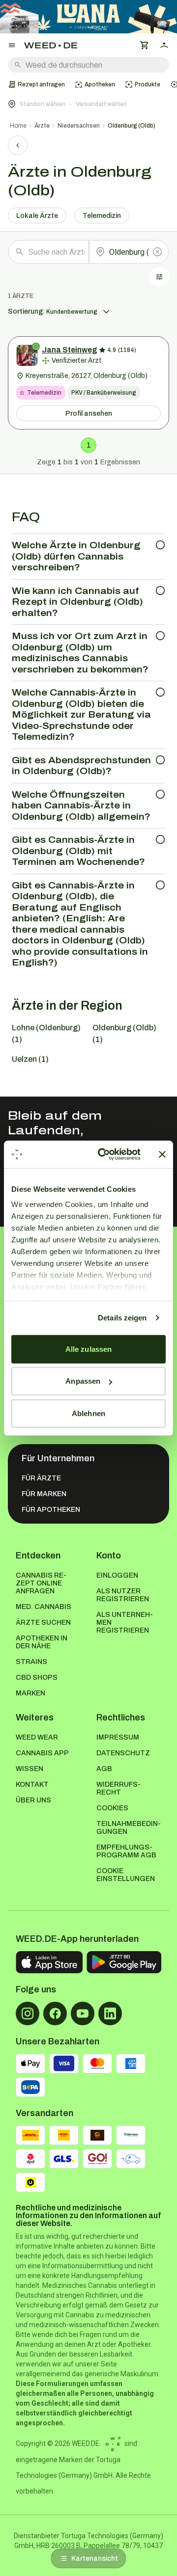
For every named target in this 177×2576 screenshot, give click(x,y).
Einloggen (117, 1575)
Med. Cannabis (44, 1607)
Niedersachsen (79, 126)
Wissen (29, 1769)
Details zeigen (122, 1318)
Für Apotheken (51, 1510)
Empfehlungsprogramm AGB (126, 1851)
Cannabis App (42, 1753)
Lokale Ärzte (37, 216)
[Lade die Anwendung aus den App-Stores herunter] (49, 1962)
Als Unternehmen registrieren (125, 1623)
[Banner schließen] (162, 1154)
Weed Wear (37, 1737)
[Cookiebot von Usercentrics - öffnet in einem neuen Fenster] (104, 1154)
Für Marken (44, 1494)
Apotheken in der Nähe (42, 1642)
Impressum (118, 1737)
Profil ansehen (89, 414)
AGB (104, 1769)
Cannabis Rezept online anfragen (41, 1583)
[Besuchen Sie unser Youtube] (83, 2013)
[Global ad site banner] (88, 17)
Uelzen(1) (30, 1059)
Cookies (112, 1808)
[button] (88, 104)
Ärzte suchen (43, 1623)
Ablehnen (88, 1413)
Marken (30, 1693)
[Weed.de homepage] (51, 45)
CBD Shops (37, 1677)
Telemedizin (102, 216)
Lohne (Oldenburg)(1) (46, 1033)
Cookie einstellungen (126, 1875)
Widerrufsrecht (118, 1788)
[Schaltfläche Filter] (159, 277)
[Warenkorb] (145, 45)
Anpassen (83, 1381)
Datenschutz (123, 1753)
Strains (31, 1662)
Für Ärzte (41, 1478)
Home (18, 126)
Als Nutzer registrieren (123, 1595)
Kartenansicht (95, 2559)
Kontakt (32, 1784)
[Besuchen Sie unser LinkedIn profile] (110, 2013)
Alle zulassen (88, 1349)
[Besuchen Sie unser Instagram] (28, 2013)
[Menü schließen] (12, 45)
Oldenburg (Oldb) (132, 126)
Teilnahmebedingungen (129, 1828)
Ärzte (42, 126)
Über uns (33, 1800)
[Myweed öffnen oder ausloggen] (164, 45)
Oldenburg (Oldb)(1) (124, 1033)
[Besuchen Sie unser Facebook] (55, 2013)
